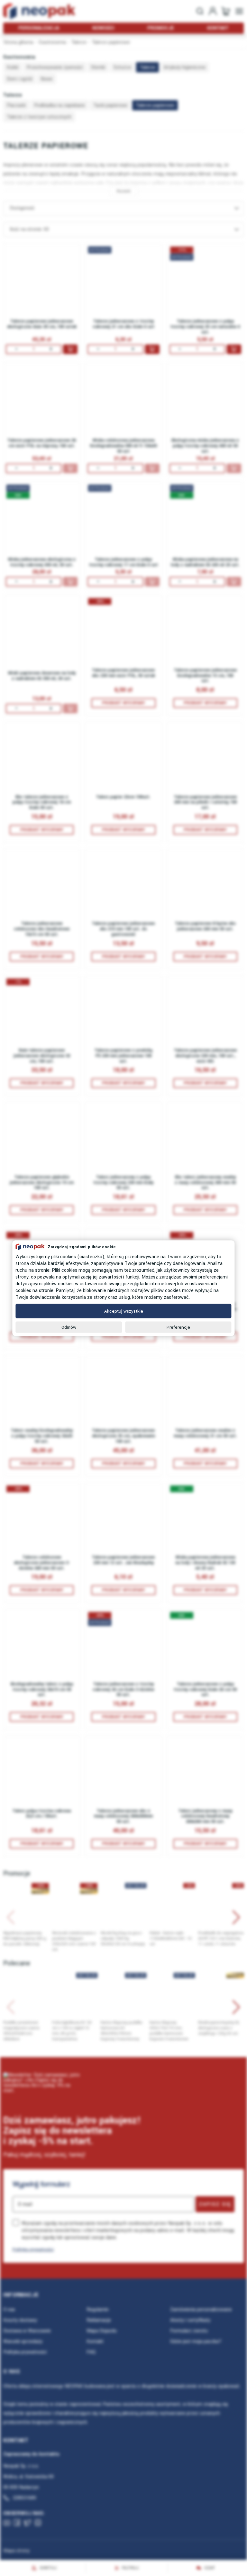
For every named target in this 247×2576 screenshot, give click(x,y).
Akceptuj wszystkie (124, 1311)
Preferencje (178, 1327)
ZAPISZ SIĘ (215, 2204)
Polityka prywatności (33, 2249)
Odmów (69, 1327)
